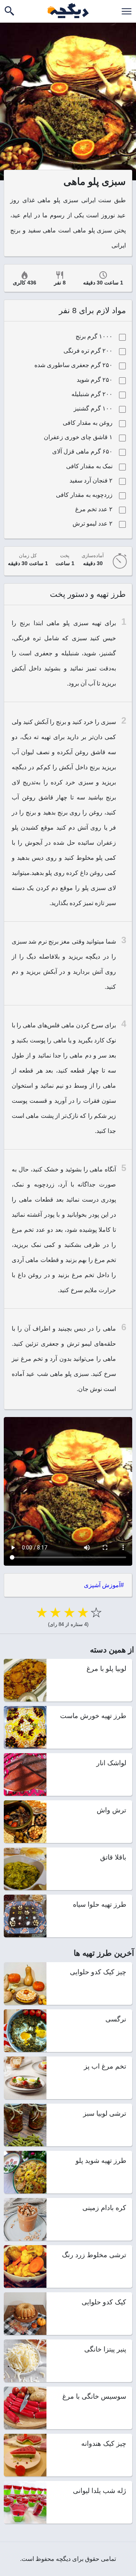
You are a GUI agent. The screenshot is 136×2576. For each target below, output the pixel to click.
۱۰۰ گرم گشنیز (93, 408)
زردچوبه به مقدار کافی (84, 495)
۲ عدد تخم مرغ (94, 509)
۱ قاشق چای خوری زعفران (78, 437)
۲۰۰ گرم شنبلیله (92, 394)
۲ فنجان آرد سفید (91, 480)
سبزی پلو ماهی (67, 623)
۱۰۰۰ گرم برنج (94, 336)
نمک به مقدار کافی (89, 466)
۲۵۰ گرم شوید (95, 380)
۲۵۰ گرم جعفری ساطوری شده (73, 365)
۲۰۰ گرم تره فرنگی (88, 351)
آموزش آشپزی (102, 1585)
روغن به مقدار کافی (88, 423)
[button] (127, 11)
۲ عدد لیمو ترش (93, 523)
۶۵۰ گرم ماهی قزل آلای (82, 451)
